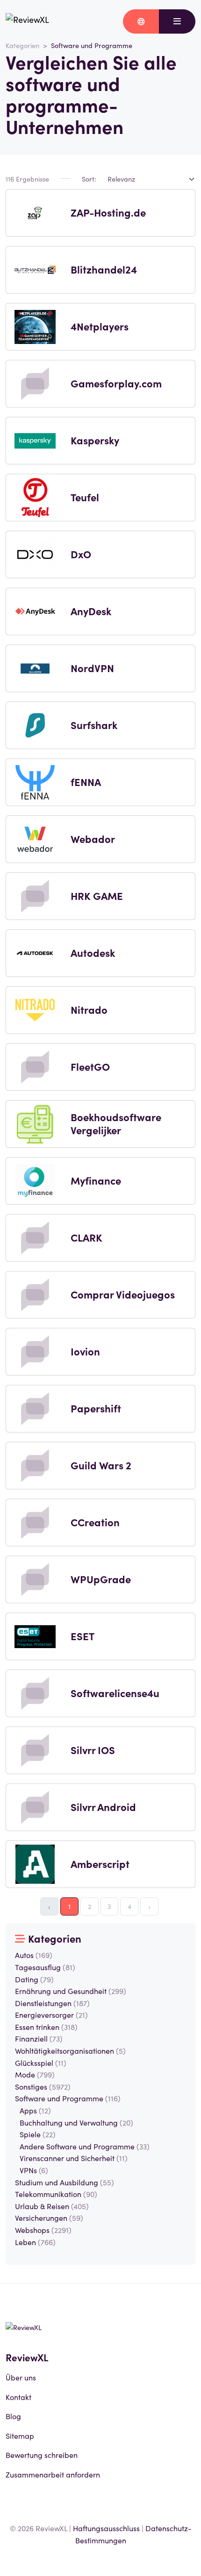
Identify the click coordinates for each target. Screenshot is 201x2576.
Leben (35, 2242)
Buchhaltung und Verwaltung (76, 2122)
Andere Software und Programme (85, 2146)
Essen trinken (46, 2027)
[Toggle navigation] (177, 21)
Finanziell (39, 2038)
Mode (35, 2074)
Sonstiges (43, 2086)
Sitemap (20, 2436)
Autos (34, 1955)
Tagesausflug (45, 1967)
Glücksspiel (41, 2063)
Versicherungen (49, 2218)
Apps (35, 2110)
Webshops (43, 2230)
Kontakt (18, 2397)
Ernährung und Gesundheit (71, 1991)
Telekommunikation (56, 2194)
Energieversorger (51, 2014)
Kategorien (22, 45)
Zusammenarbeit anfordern (53, 2474)
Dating (34, 1979)
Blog (13, 2416)
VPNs (34, 2170)
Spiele (38, 2134)
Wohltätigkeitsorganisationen (70, 2050)
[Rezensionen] (27, 21)
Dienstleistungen (52, 2003)
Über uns (21, 2377)
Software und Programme (68, 2098)
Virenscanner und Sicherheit (74, 2158)
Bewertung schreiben (42, 2455)
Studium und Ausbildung (65, 2182)
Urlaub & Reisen (52, 2206)
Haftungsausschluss (106, 2528)
